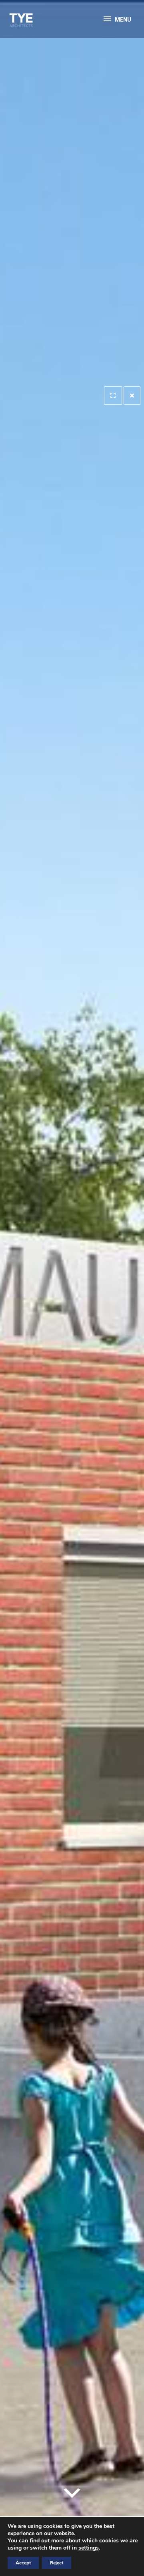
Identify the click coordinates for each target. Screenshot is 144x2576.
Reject (57, 2563)
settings (89, 2548)
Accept (23, 2563)
